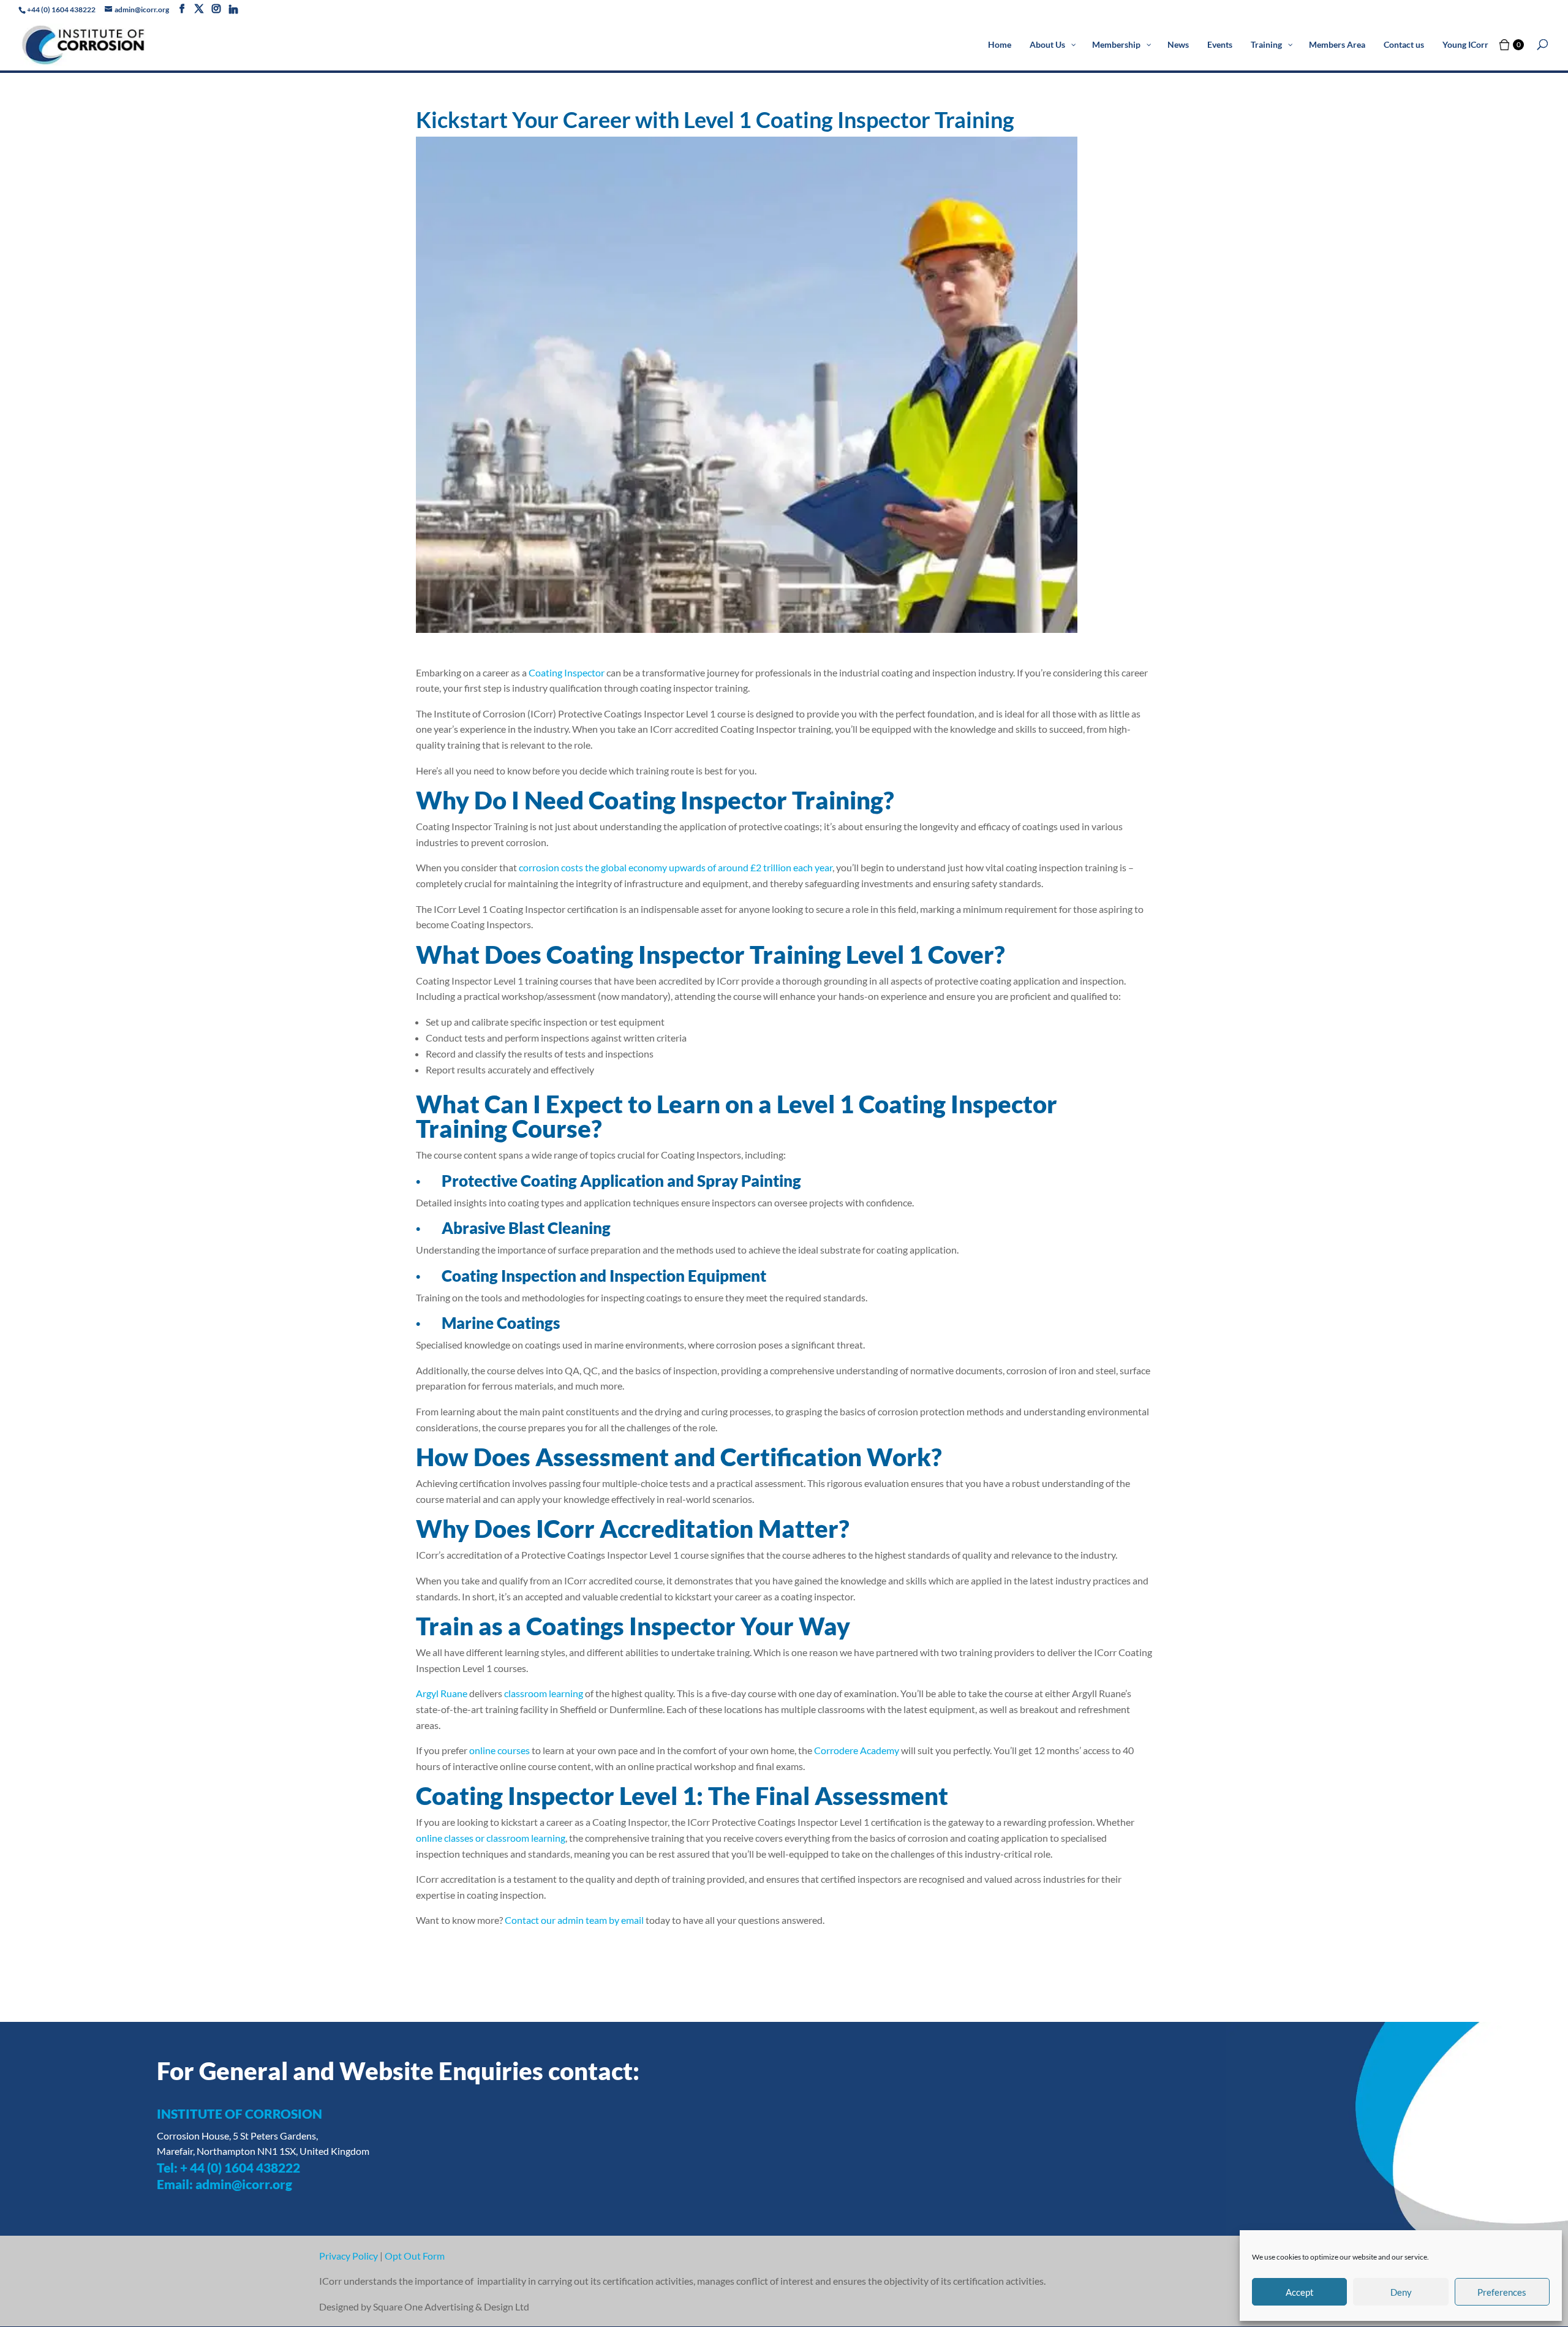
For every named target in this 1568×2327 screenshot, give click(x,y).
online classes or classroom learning (491, 1838)
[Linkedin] (233, 9)
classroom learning (544, 1693)
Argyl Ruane (442, 1693)
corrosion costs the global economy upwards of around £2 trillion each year (676, 867)
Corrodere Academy (857, 1750)
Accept (1300, 2292)
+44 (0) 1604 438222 (61, 9)
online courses (499, 1750)
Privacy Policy (349, 2256)
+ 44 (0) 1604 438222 (240, 2167)
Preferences (1502, 2292)
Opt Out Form (415, 2256)
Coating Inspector (567, 672)
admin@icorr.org (244, 2184)
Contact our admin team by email (574, 1920)
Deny (1401, 2292)
